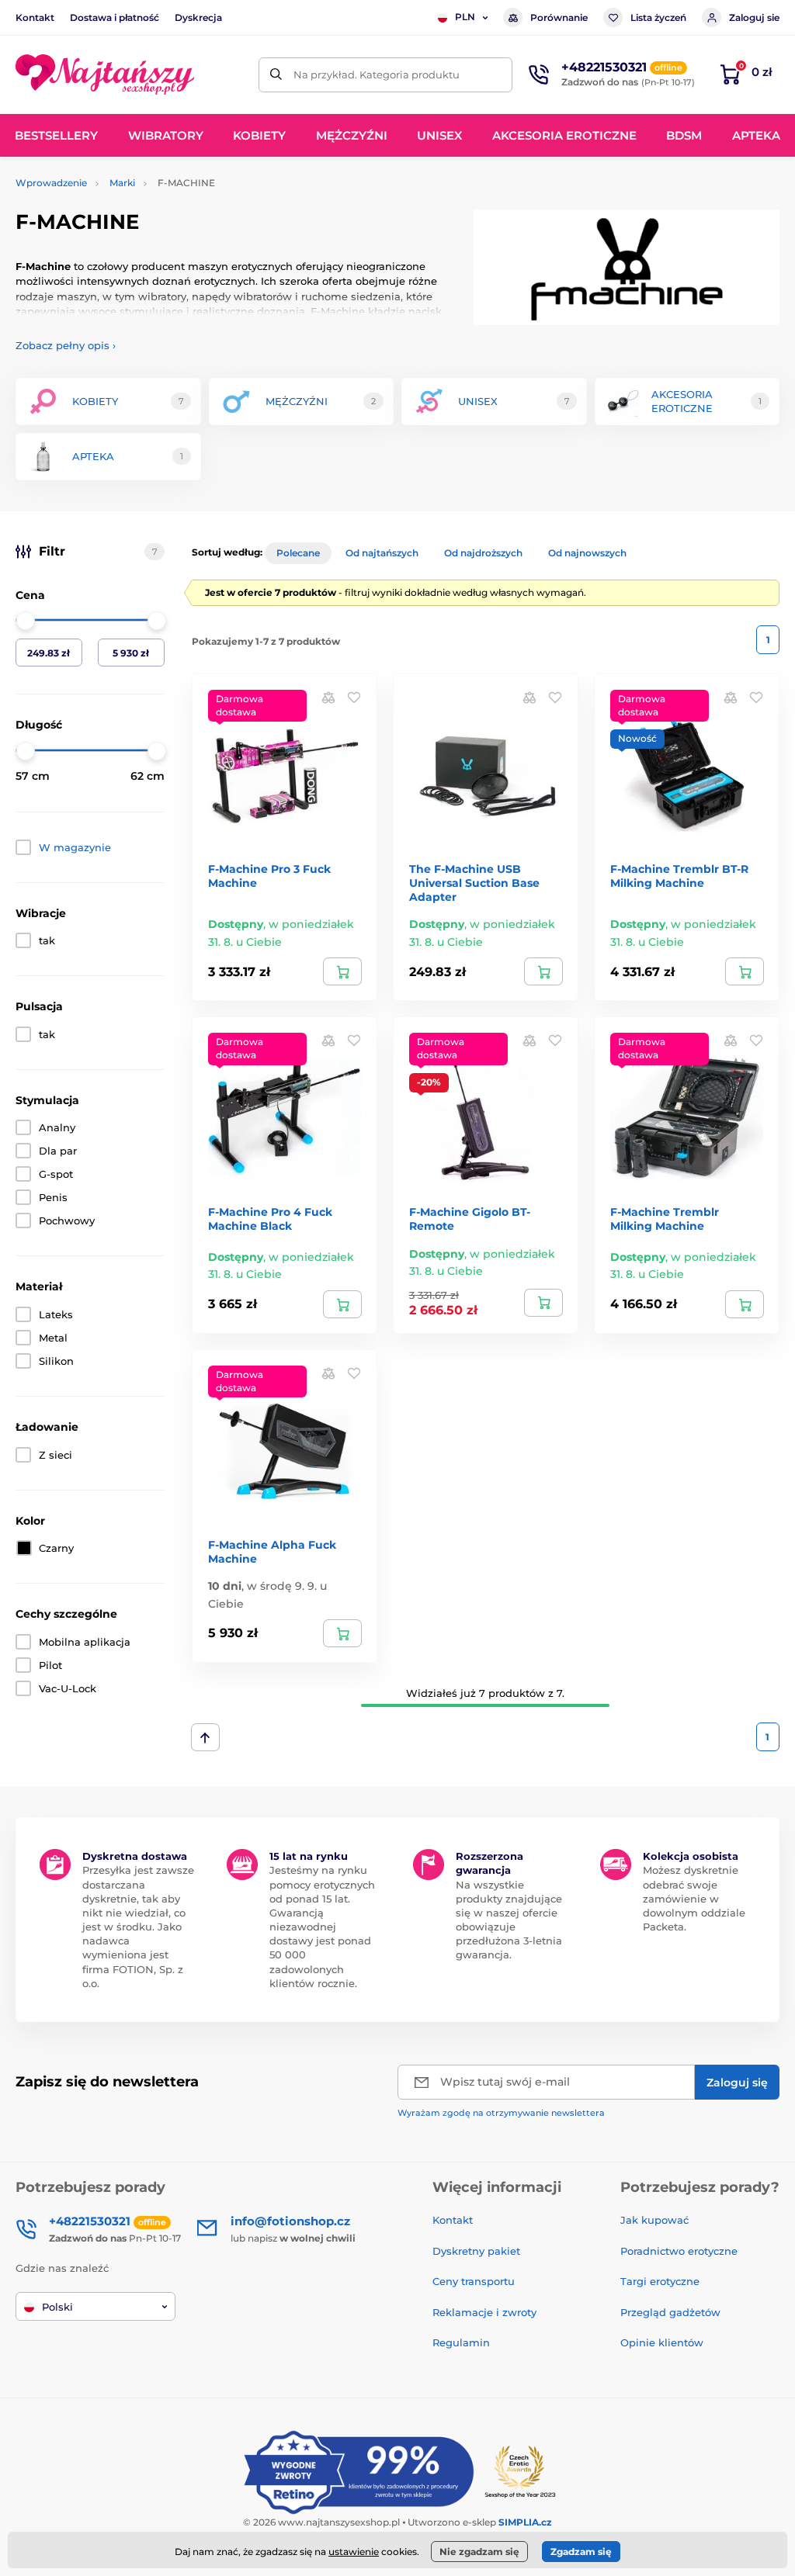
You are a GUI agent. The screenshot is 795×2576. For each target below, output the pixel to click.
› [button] (66, 345)
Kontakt (35, 17)
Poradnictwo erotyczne (679, 2251)
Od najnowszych (587, 553)
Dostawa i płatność (115, 17)
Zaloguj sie (754, 17)
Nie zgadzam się (479, 2552)
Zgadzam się (581, 2552)
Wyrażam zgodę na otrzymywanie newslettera (501, 2113)
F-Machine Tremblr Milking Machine (665, 1219)
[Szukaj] (276, 75)
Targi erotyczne (660, 2281)
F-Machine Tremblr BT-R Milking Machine (679, 876)
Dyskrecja (198, 17)
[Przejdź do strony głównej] (105, 74)
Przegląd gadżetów (670, 2312)
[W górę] (205, 1737)
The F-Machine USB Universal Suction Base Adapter (474, 883)
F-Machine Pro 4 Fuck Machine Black (270, 1219)
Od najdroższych (483, 553)
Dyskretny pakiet (476, 2251)
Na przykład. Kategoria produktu (377, 74)
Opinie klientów (662, 2342)
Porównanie (559, 17)
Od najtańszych (382, 553)
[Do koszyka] (342, 971)
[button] (354, 697)
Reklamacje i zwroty (484, 2312)
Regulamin (461, 2342)
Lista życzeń (658, 17)
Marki (122, 183)
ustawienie (354, 2552)
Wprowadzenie (51, 183)
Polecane (298, 553)
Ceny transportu (474, 2281)
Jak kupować (654, 2220)
